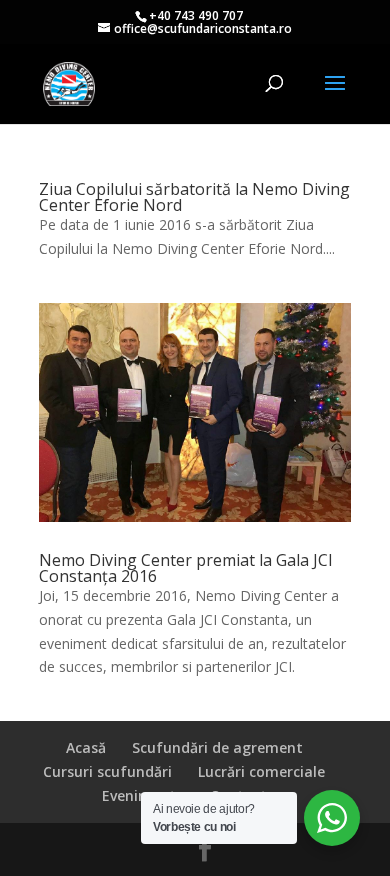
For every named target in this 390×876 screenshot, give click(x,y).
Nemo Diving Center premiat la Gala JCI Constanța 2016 (186, 568)
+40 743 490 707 (196, 15)
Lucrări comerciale (261, 771)
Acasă (86, 747)
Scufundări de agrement (217, 747)
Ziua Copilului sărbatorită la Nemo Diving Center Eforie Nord (194, 197)
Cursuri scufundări (107, 771)
